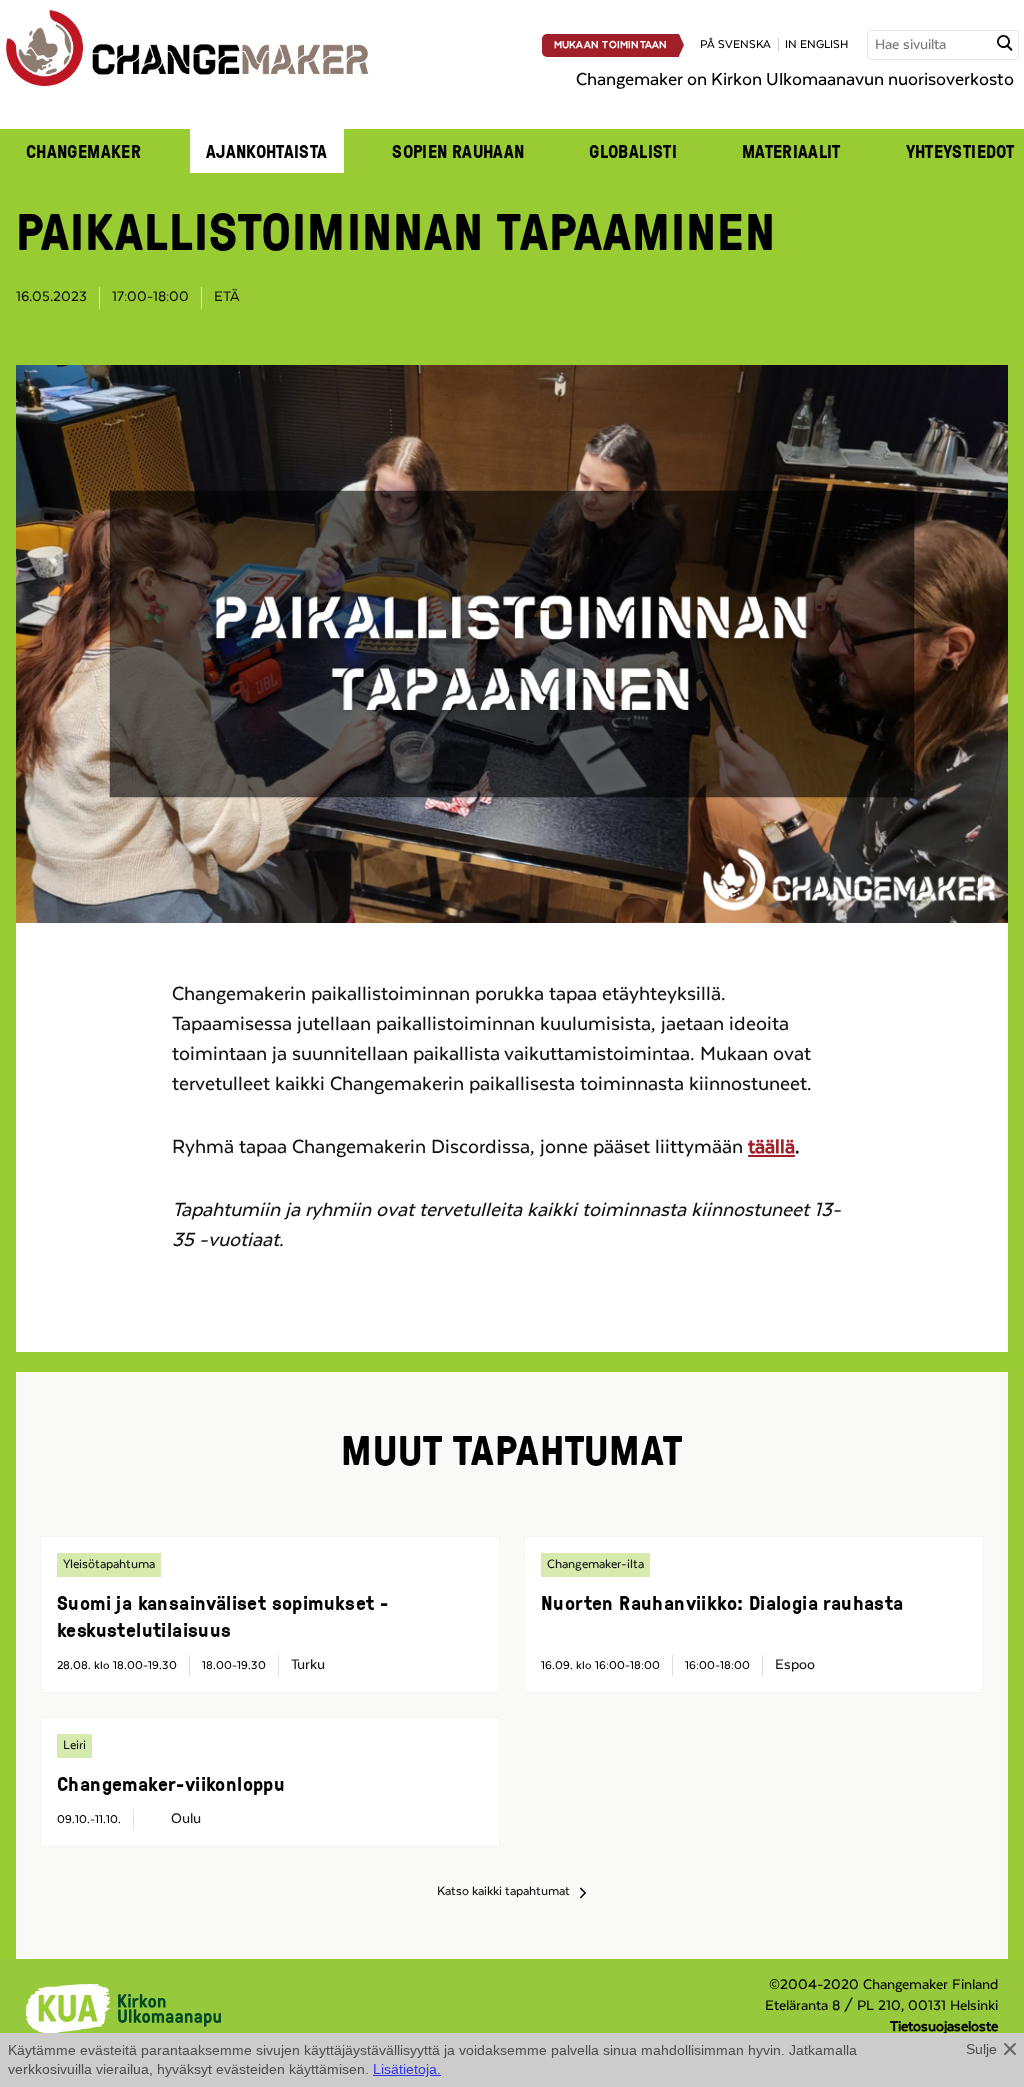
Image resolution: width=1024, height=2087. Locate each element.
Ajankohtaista (267, 151)
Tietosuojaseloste (944, 2027)
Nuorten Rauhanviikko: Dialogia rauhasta (722, 1602)
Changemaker (83, 151)
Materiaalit (791, 151)
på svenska (735, 44)
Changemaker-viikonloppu (171, 1783)
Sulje (981, 2049)
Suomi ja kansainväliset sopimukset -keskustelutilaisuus (222, 1615)
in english (816, 44)
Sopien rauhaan (458, 151)
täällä (771, 1147)
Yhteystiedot (960, 151)
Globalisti (633, 151)
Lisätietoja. (407, 2069)
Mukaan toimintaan (611, 45)
